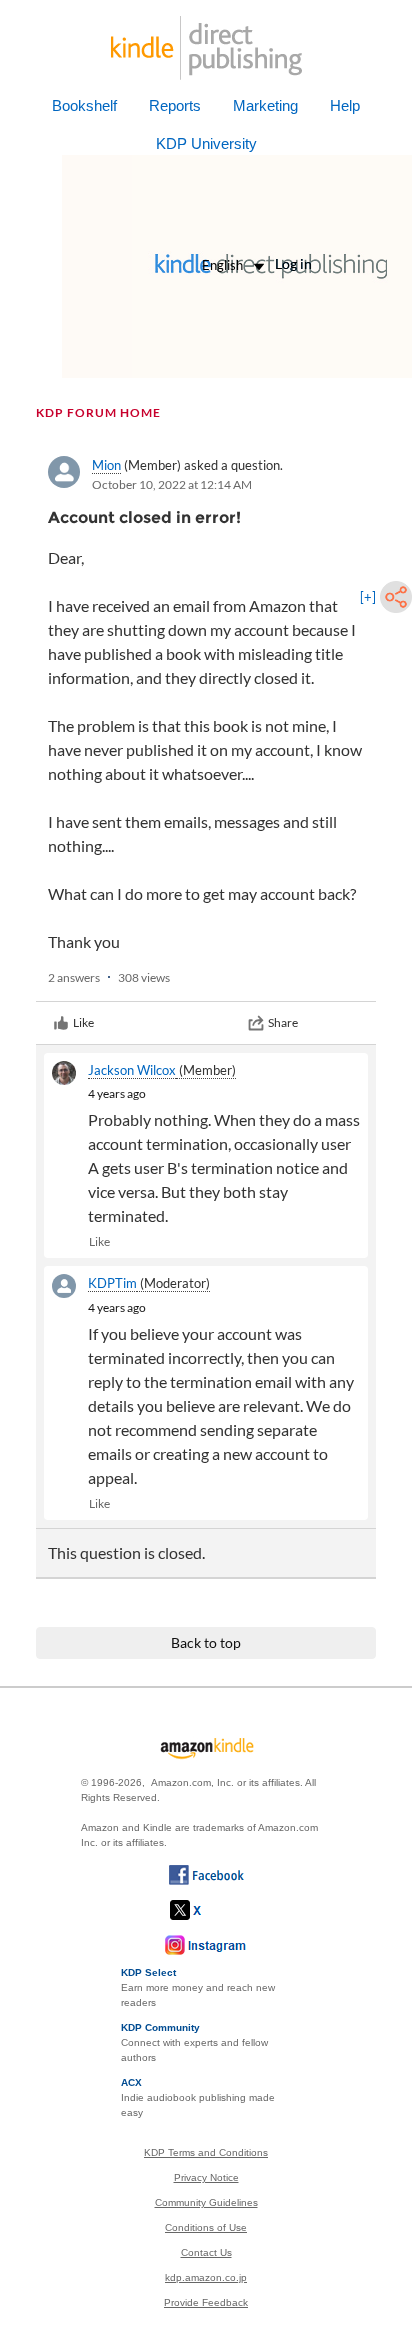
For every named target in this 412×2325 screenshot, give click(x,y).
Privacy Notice (206, 2177)
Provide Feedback (206, 2302)
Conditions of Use (206, 2227)
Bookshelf (84, 105)
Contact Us (206, 2252)
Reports (175, 105)
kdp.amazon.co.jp (206, 2277)
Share (283, 1022)
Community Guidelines (206, 2202)
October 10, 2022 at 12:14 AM (172, 484)
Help (345, 105)
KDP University (206, 143)
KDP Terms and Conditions (206, 2152)
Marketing (265, 105)
